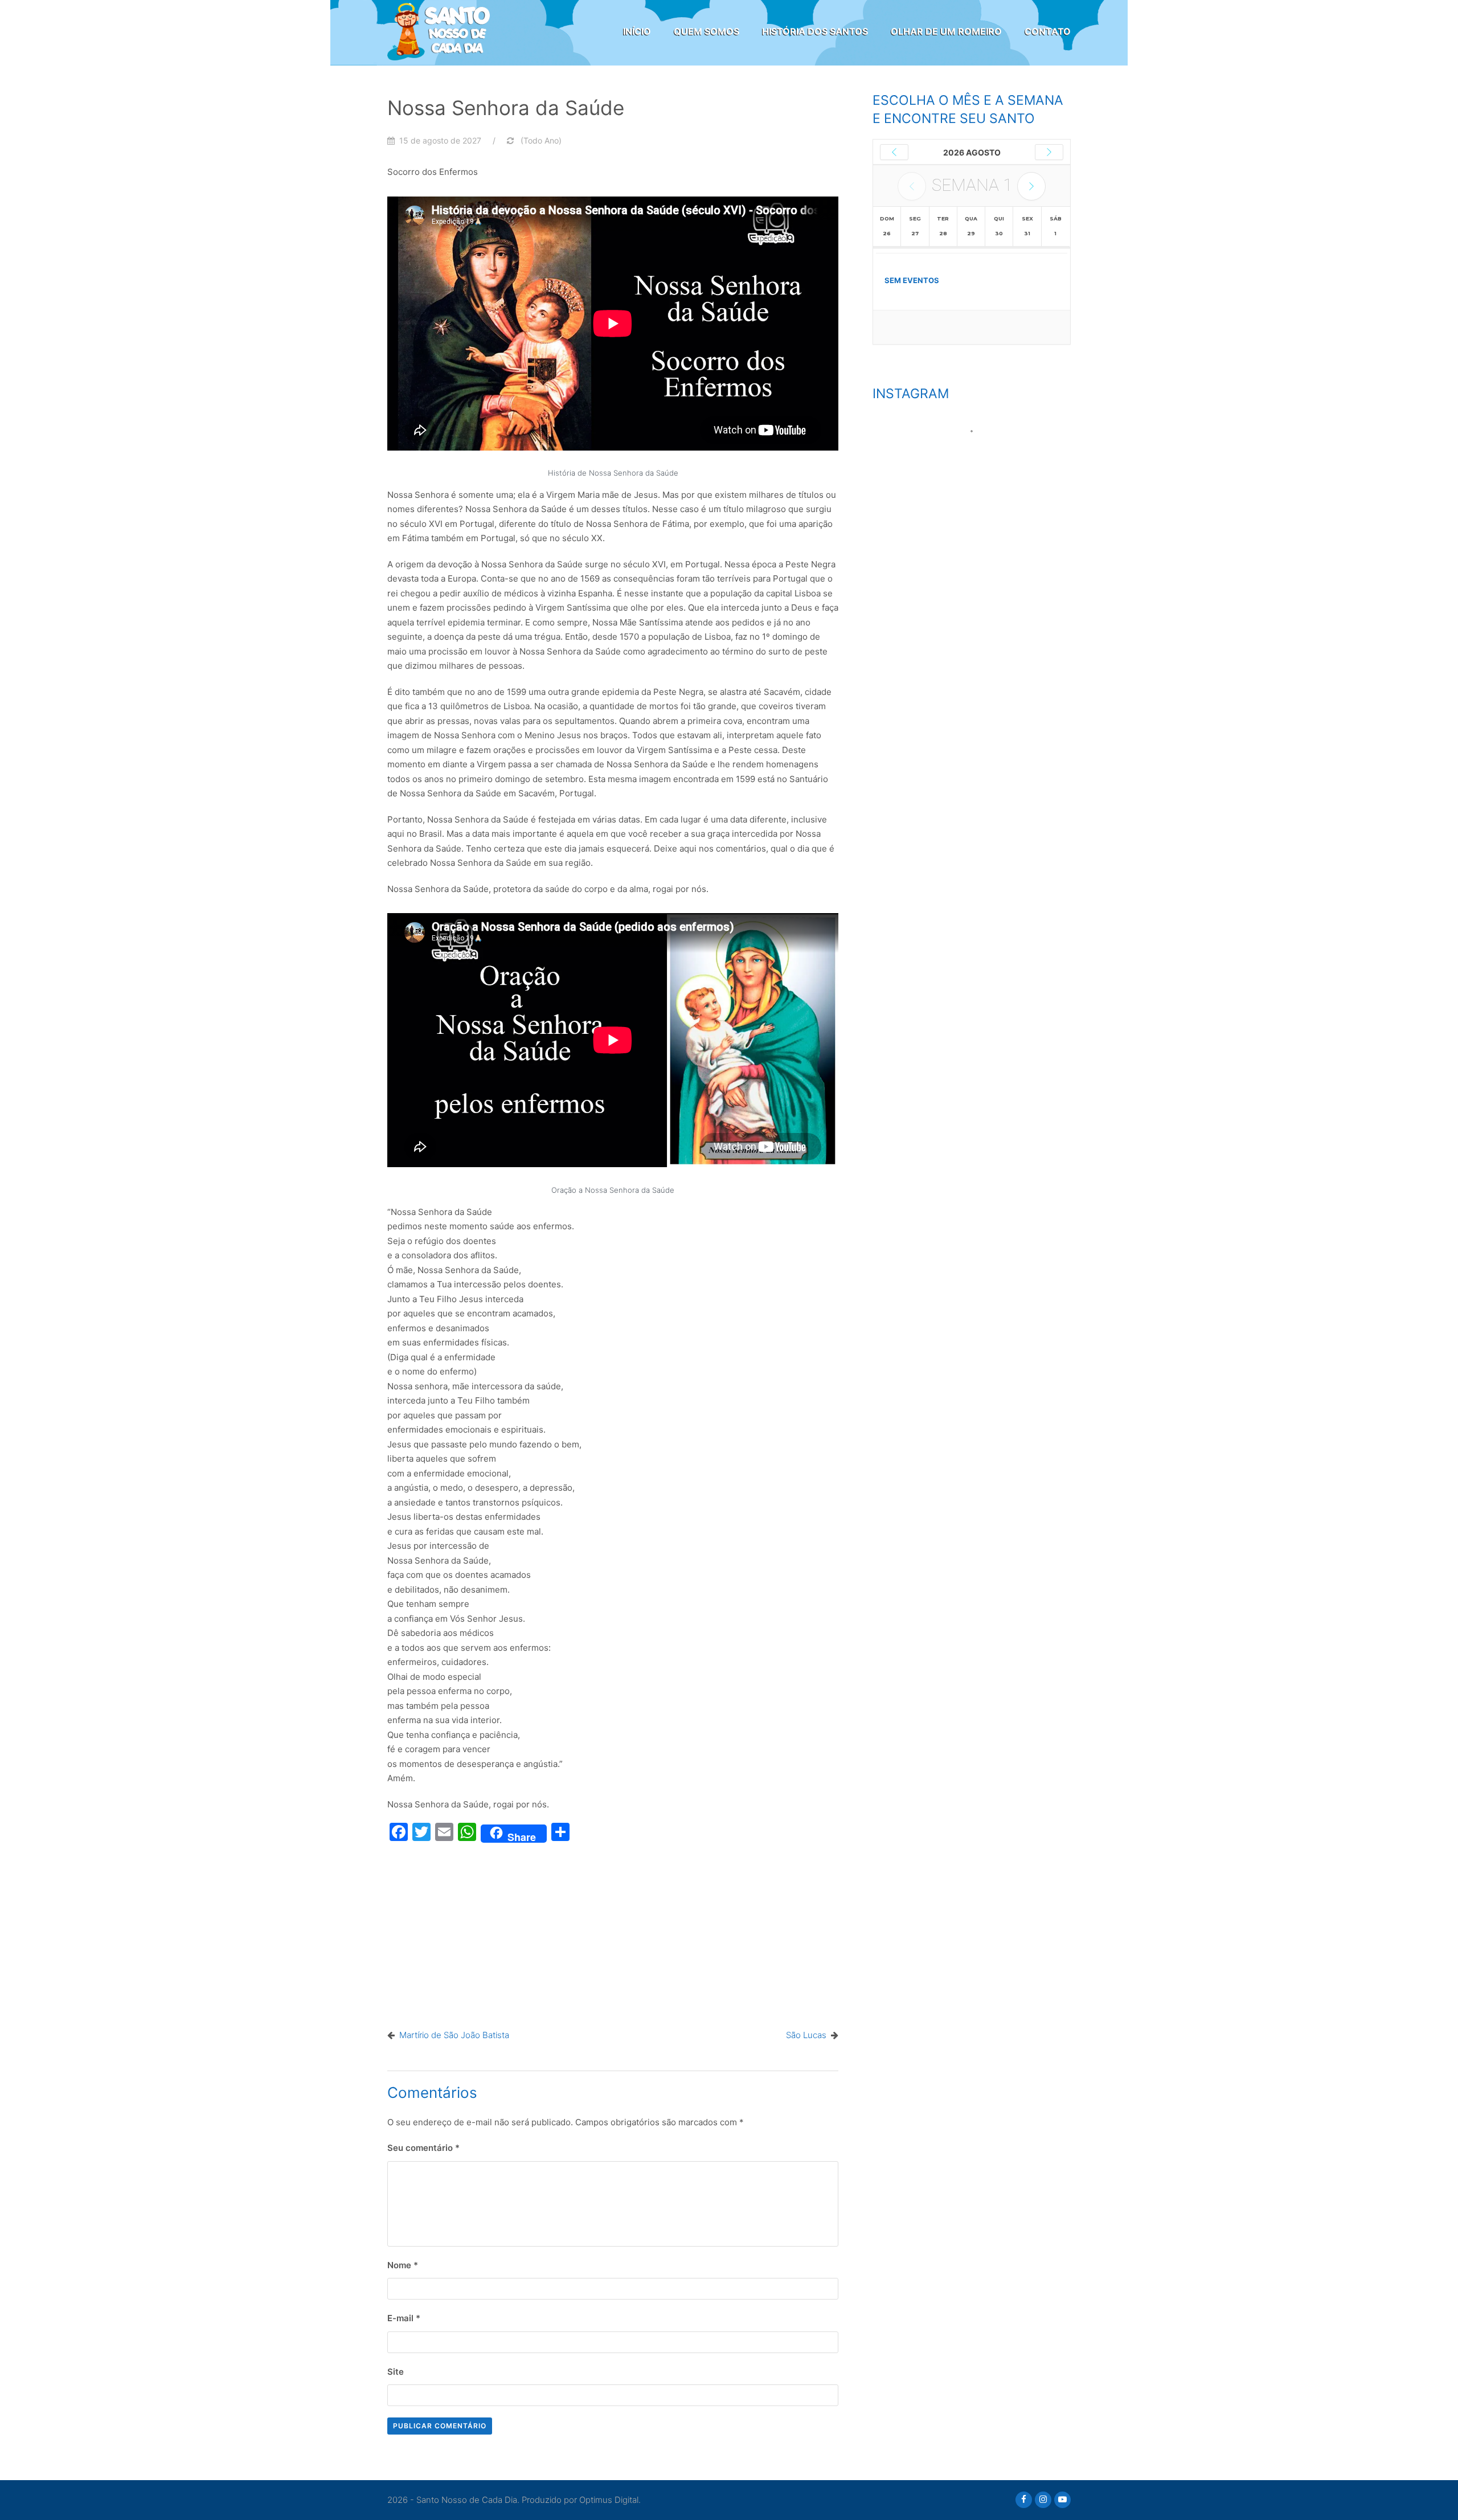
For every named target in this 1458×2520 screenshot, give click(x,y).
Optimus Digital (609, 2500)
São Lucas (806, 2035)
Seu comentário (423, 2148)
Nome (403, 2265)
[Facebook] (1024, 2500)
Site (396, 2372)
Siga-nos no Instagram (979, 452)
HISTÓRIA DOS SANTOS (815, 31)
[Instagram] (1043, 2500)
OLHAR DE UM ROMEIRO (946, 31)
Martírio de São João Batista (454, 2035)
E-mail (404, 2318)
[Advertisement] (613, 1933)
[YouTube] (1062, 2500)
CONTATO (1048, 31)
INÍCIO (637, 31)
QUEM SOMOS (707, 31)
